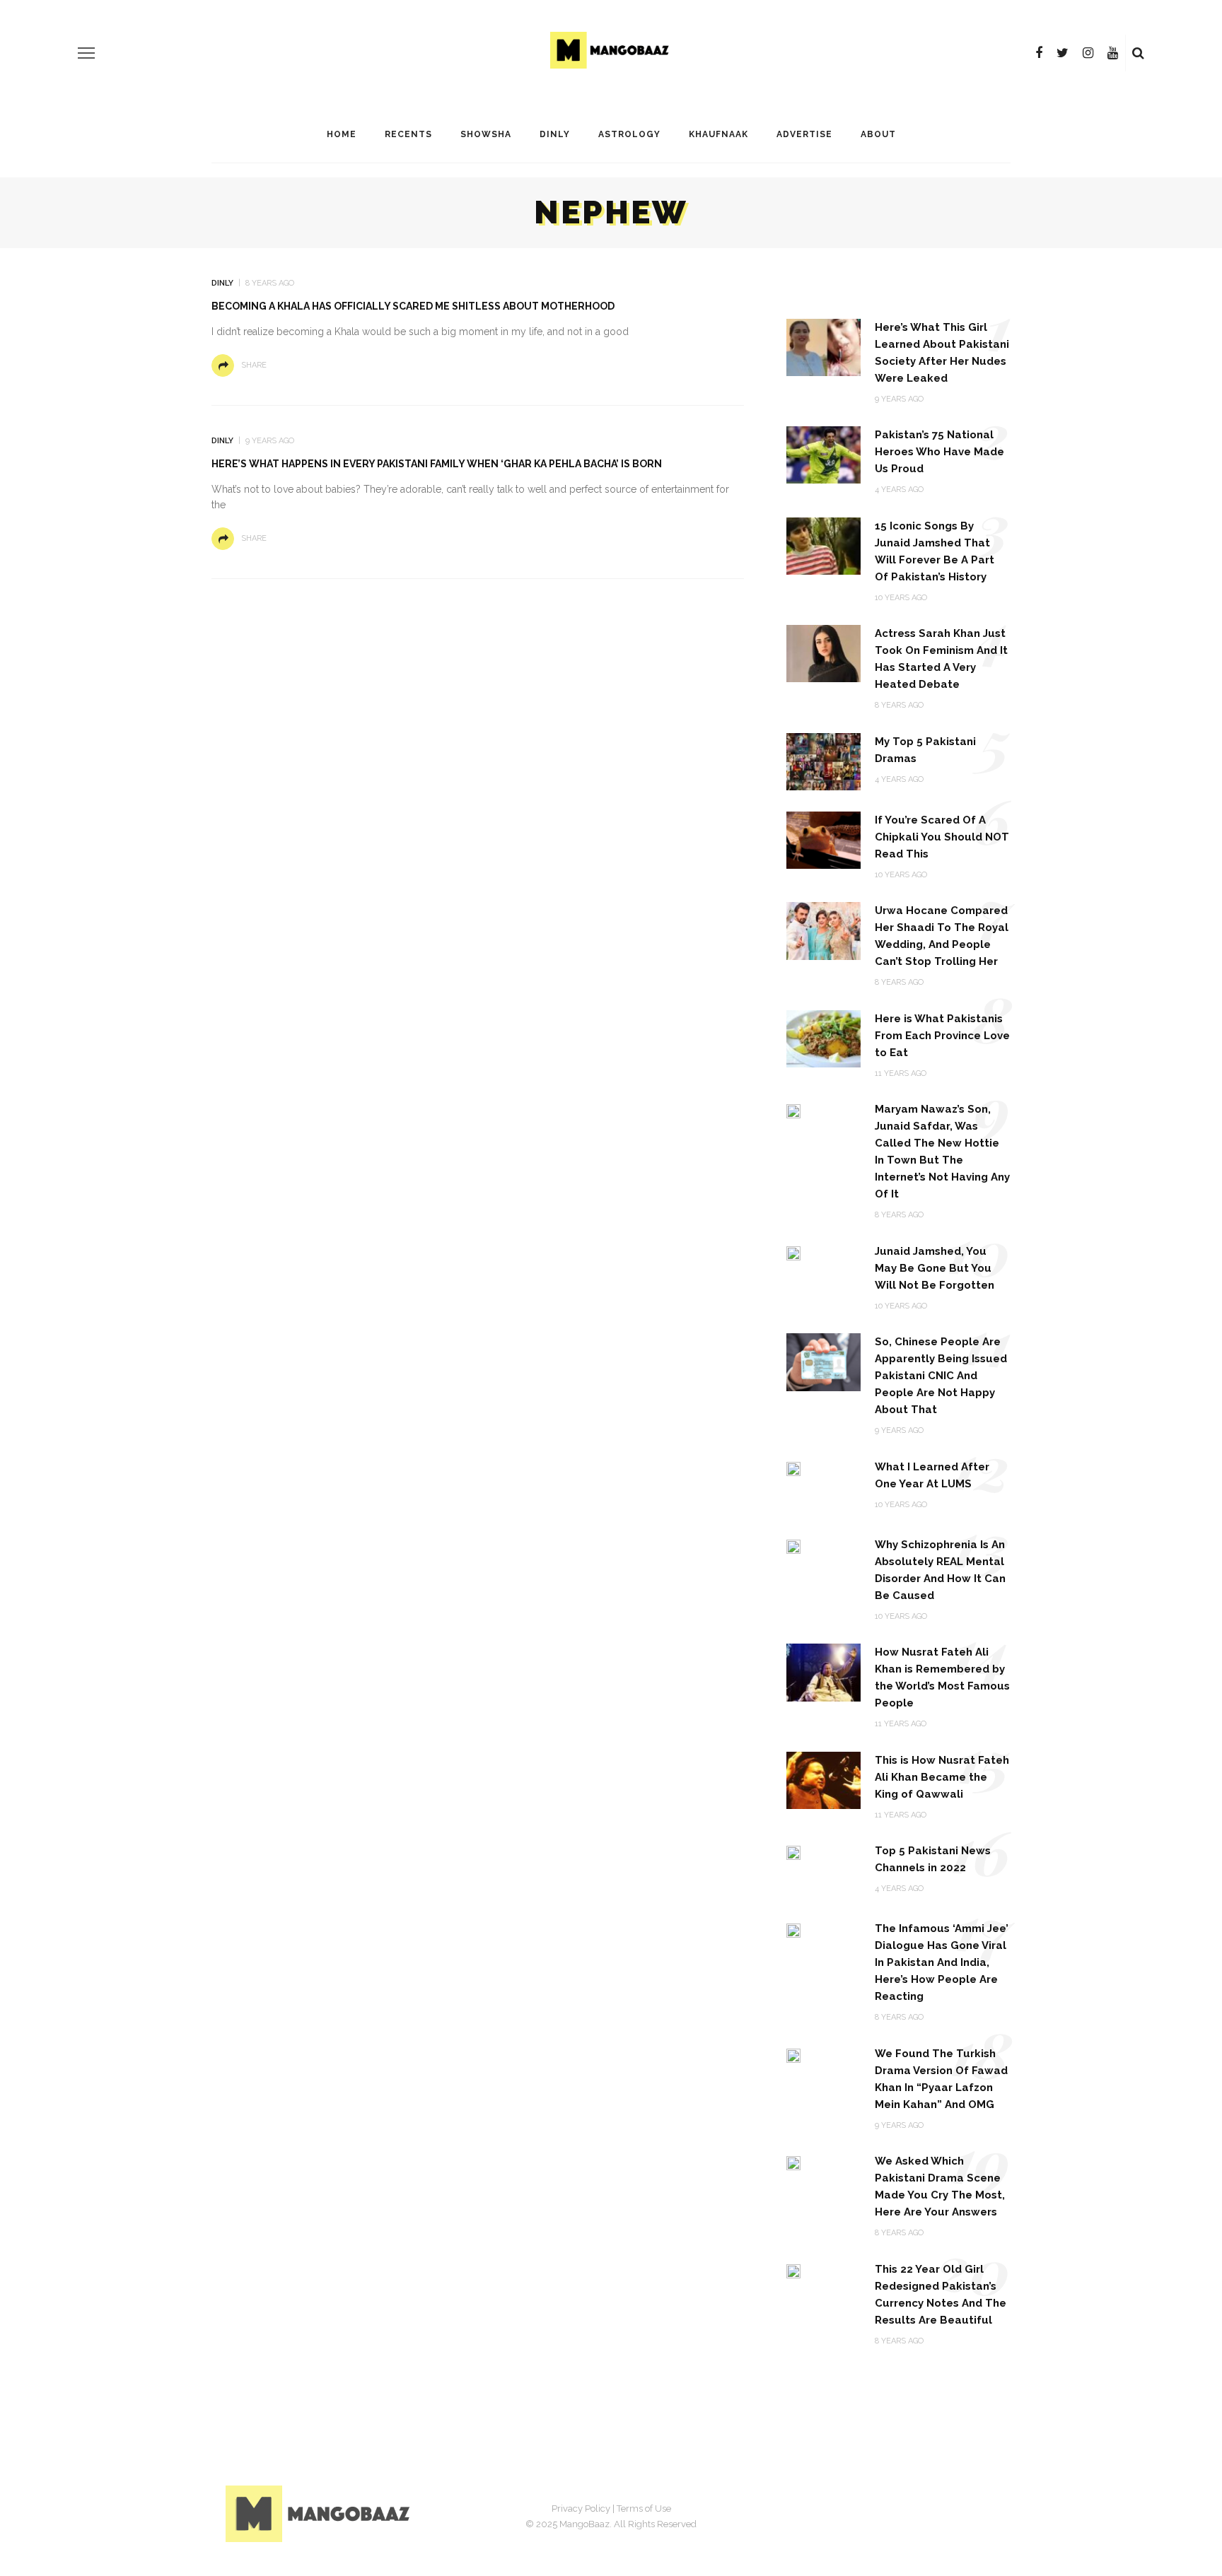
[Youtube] (1113, 53)
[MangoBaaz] (320, 2513)
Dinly (555, 134)
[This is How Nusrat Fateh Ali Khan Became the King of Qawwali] (824, 1780)
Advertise (804, 134)
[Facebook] (1039, 53)
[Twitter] (1063, 53)
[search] (1138, 53)
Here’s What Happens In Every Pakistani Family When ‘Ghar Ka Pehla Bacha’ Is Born (437, 464)
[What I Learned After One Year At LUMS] (793, 1468)
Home (342, 134)
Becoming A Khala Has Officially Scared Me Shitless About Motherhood (413, 306)
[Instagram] (1088, 53)
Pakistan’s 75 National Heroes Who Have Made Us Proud (939, 452)
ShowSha (486, 134)
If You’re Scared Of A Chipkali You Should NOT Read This (942, 837)
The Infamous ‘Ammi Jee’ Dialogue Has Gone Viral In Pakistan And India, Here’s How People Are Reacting (942, 1962)
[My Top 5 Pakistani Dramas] (824, 761)
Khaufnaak (718, 134)
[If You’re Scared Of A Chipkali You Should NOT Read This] (824, 839)
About (878, 134)
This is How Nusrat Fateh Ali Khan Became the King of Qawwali (942, 1777)
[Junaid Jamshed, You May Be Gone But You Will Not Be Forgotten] (793, 1252)
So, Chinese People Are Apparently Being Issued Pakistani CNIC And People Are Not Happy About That (941, 1376)
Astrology (629, 134)
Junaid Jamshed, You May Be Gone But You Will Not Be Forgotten (935, 1268)
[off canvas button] (86, 53)
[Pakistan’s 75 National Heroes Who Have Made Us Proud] (824, 454)
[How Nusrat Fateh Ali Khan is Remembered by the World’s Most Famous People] (824, 1672)
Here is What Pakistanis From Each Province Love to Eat (942, 1036)
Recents (408, 134)
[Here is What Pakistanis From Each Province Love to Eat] (824, 1038)
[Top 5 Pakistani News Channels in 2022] (793, 1852)
